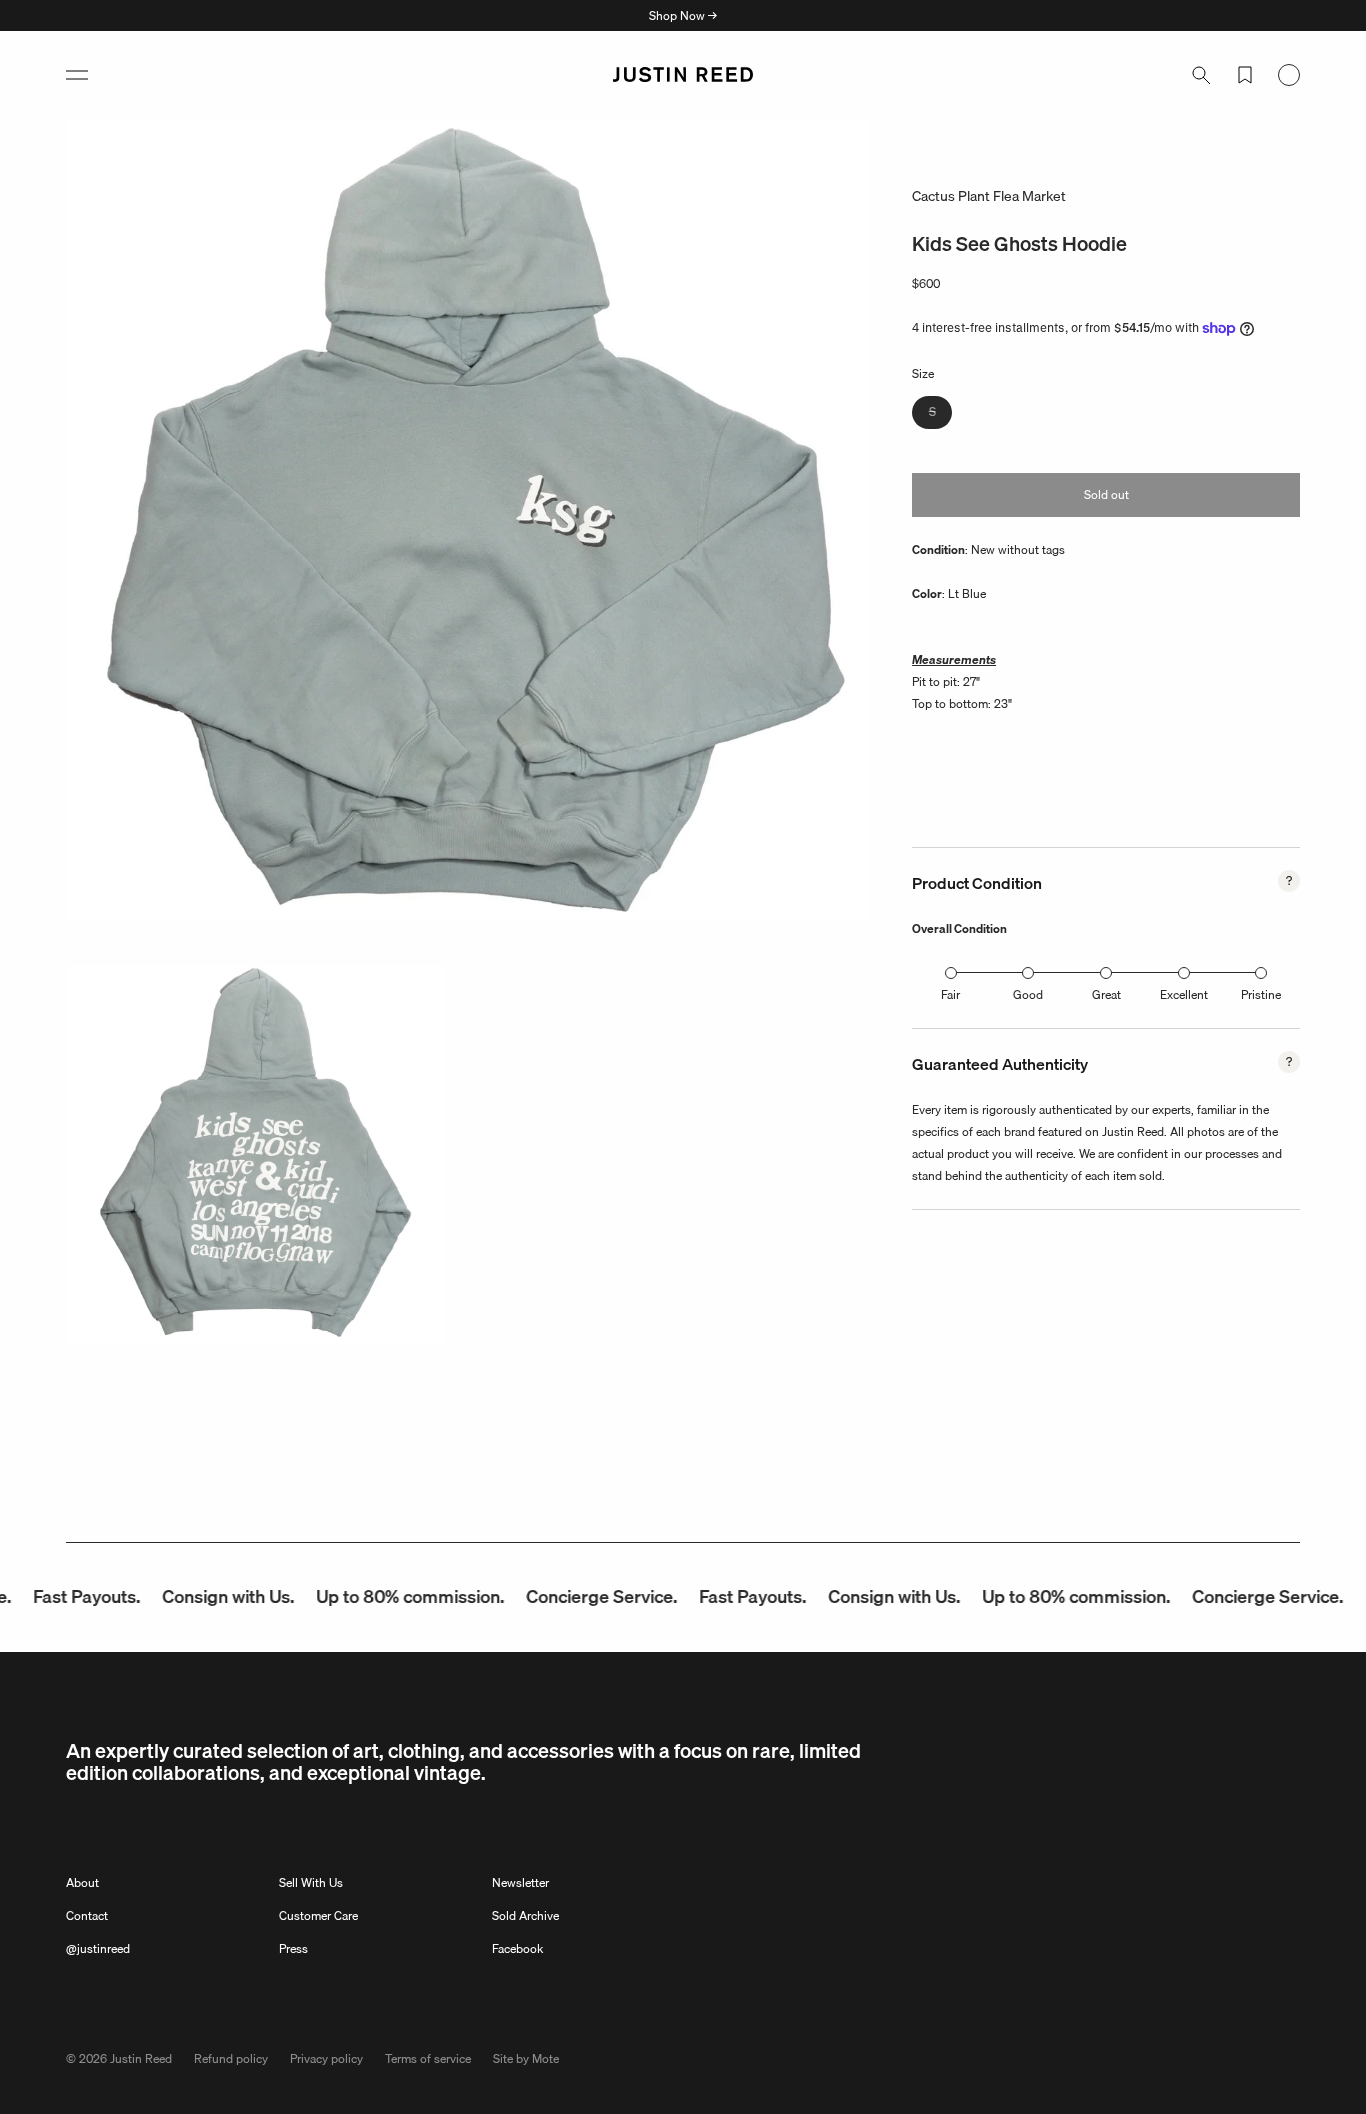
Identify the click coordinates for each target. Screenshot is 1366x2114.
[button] (77, 75)
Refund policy (231, 2058)
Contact (87, 1915)
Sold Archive (525, 1915)
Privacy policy (326, 2058)
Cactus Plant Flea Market (989, 196)
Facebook (517, 1948)
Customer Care (318, 1915)
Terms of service (428, 2058)
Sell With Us (311, 1882)
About (82, 1882)
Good (1028, 994)
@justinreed (98, 1948)
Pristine (1261, 994)
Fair (950, 994)
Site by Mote (526, 2058)
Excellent (1184, 994)
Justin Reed (141, 2058)
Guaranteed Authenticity (1000, 1064)
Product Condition (977, 883)
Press (293, 1948)
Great (1106, 994)
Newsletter (520, 1882)
